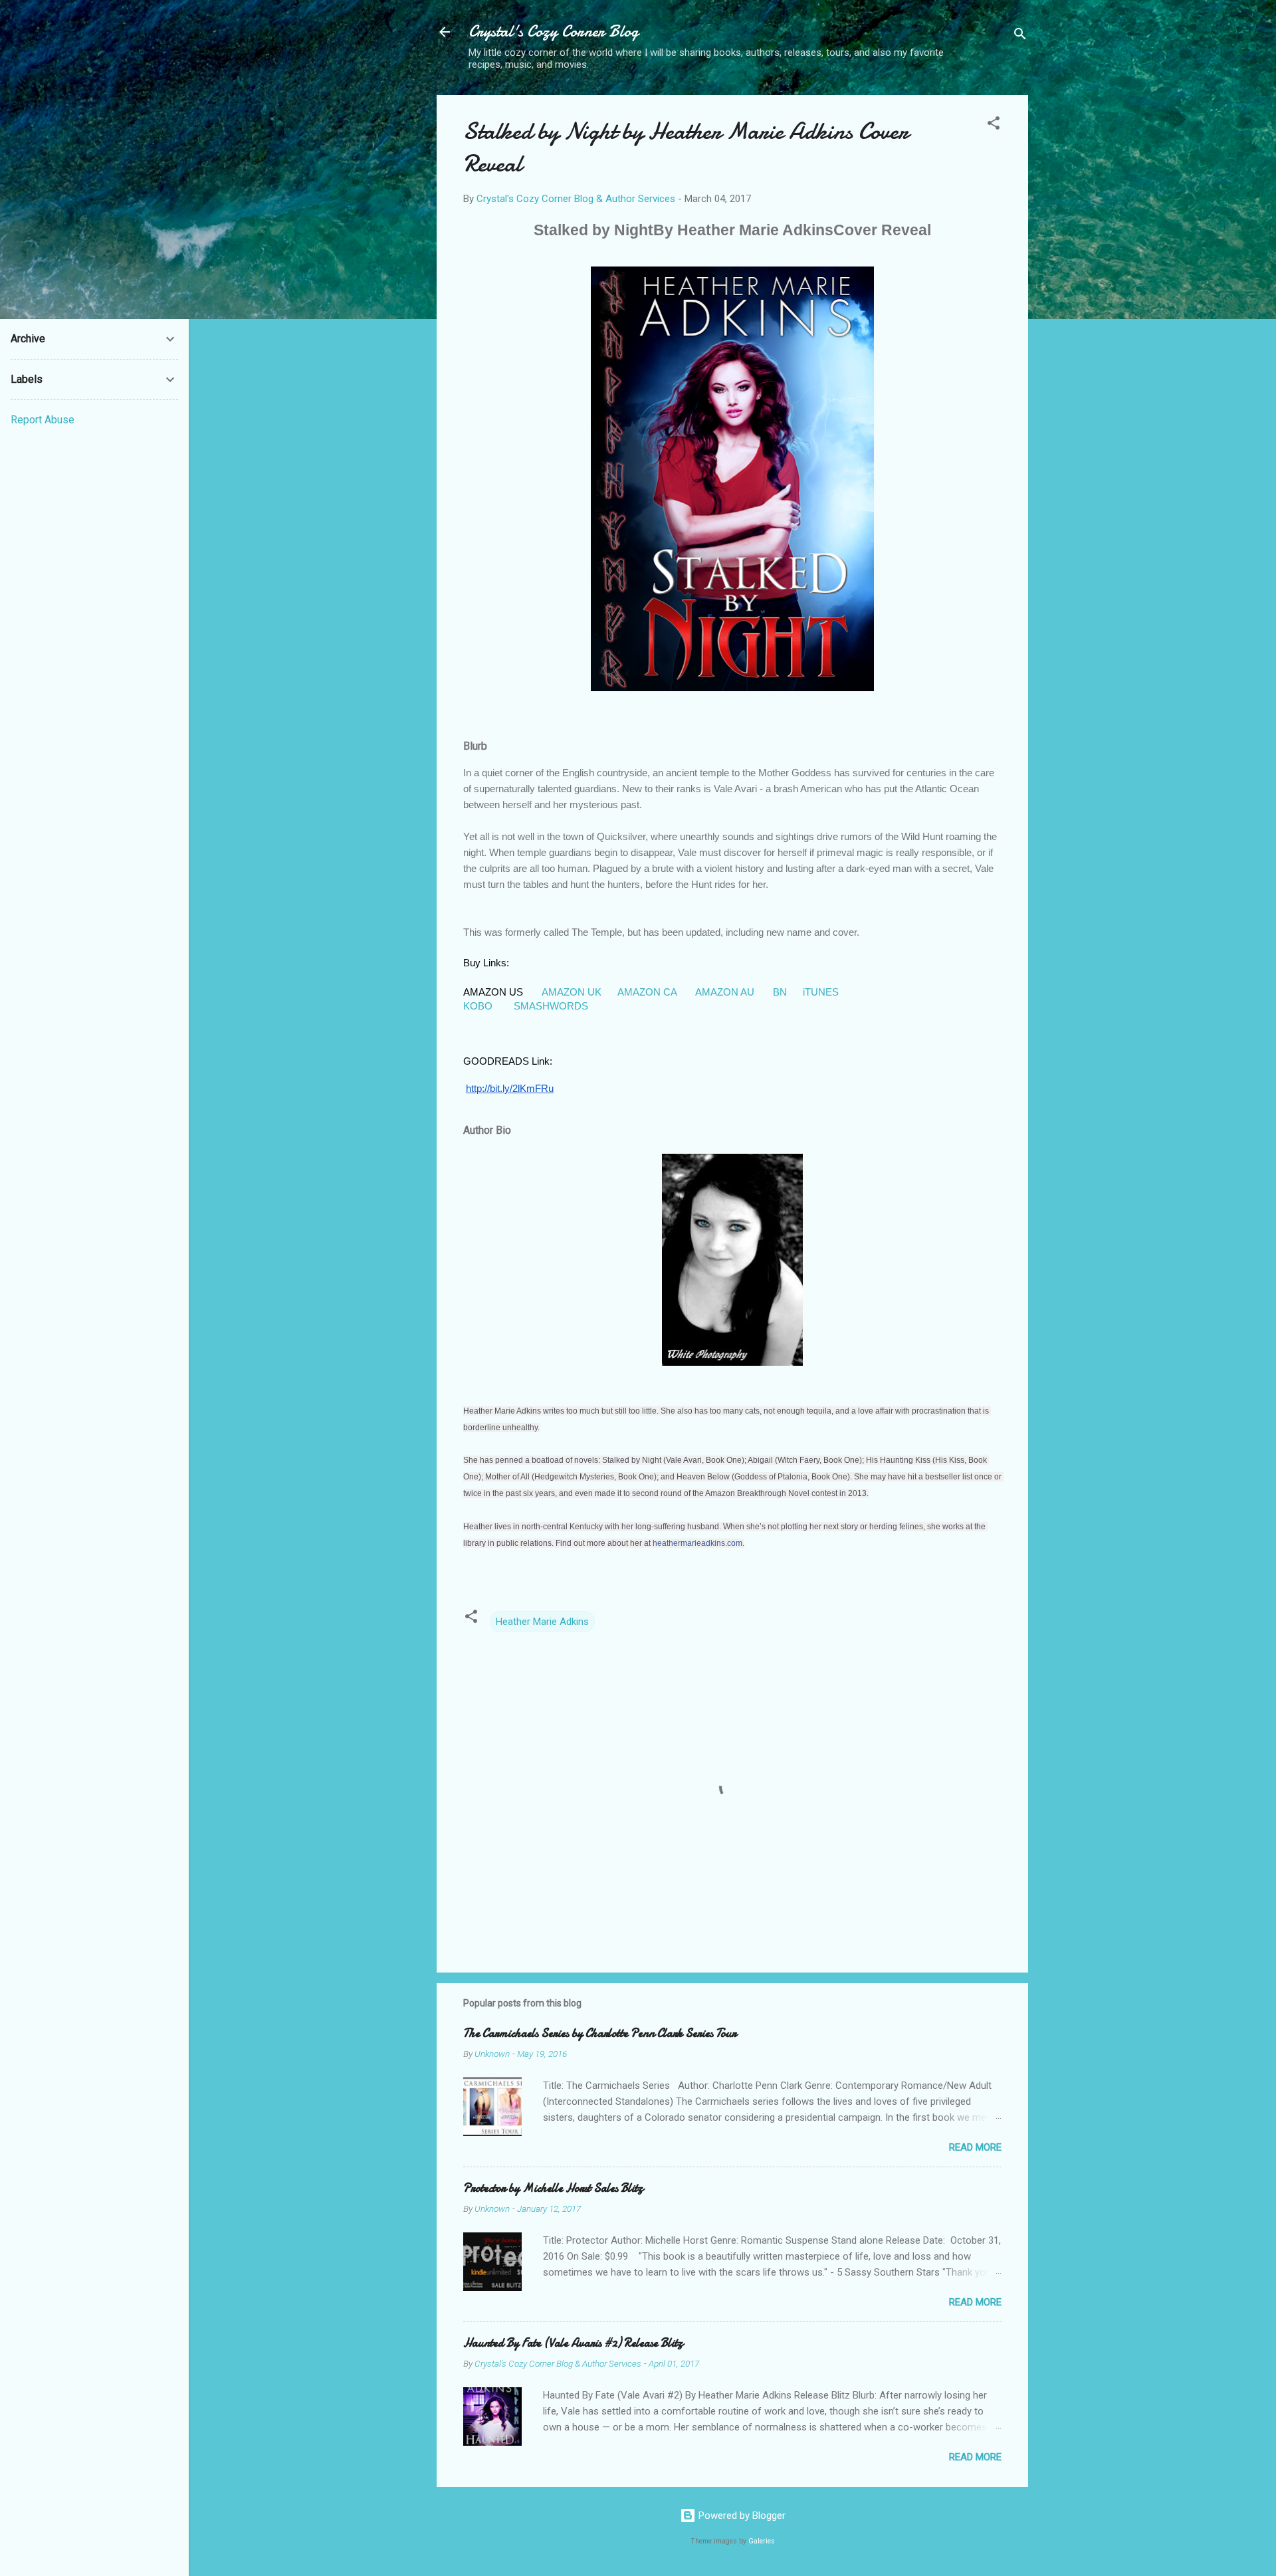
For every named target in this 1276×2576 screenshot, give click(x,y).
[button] (994, 125)
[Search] (1020, 36)
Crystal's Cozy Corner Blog (554, 32)
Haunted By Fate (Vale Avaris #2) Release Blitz (573, 2343)
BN (780, 992)
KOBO (479, 1006)
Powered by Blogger (741, 2516)
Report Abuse (43, 420)
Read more (975, 2147)
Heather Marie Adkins (542, 1622)
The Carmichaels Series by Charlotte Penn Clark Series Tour (600, 2033)
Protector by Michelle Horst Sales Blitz (553, 2188)
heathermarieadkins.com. (698, 1543)
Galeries (762, 2541)
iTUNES (822, 992)
